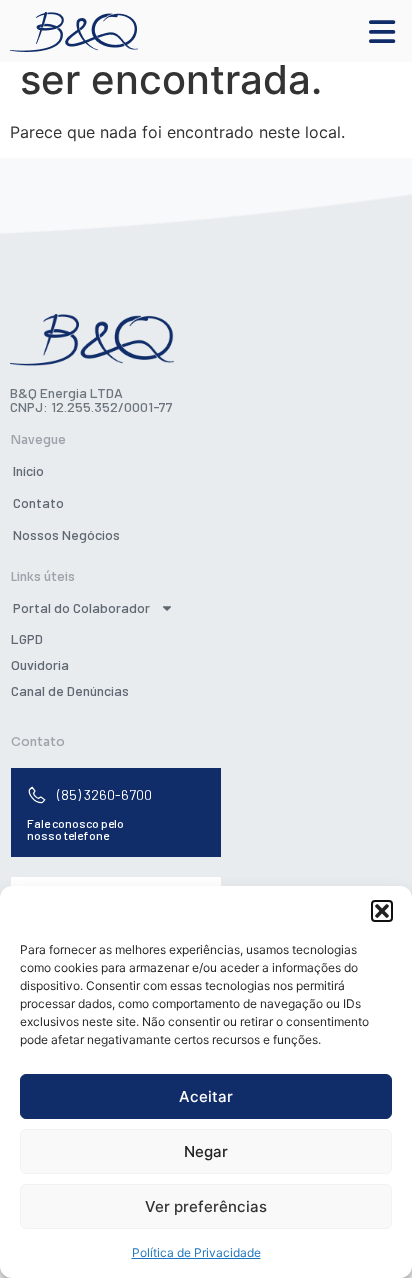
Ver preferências (206, 1206)
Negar (206, 1151)
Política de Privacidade (196, 1252)
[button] (382, 911)
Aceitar (206, 1096)
